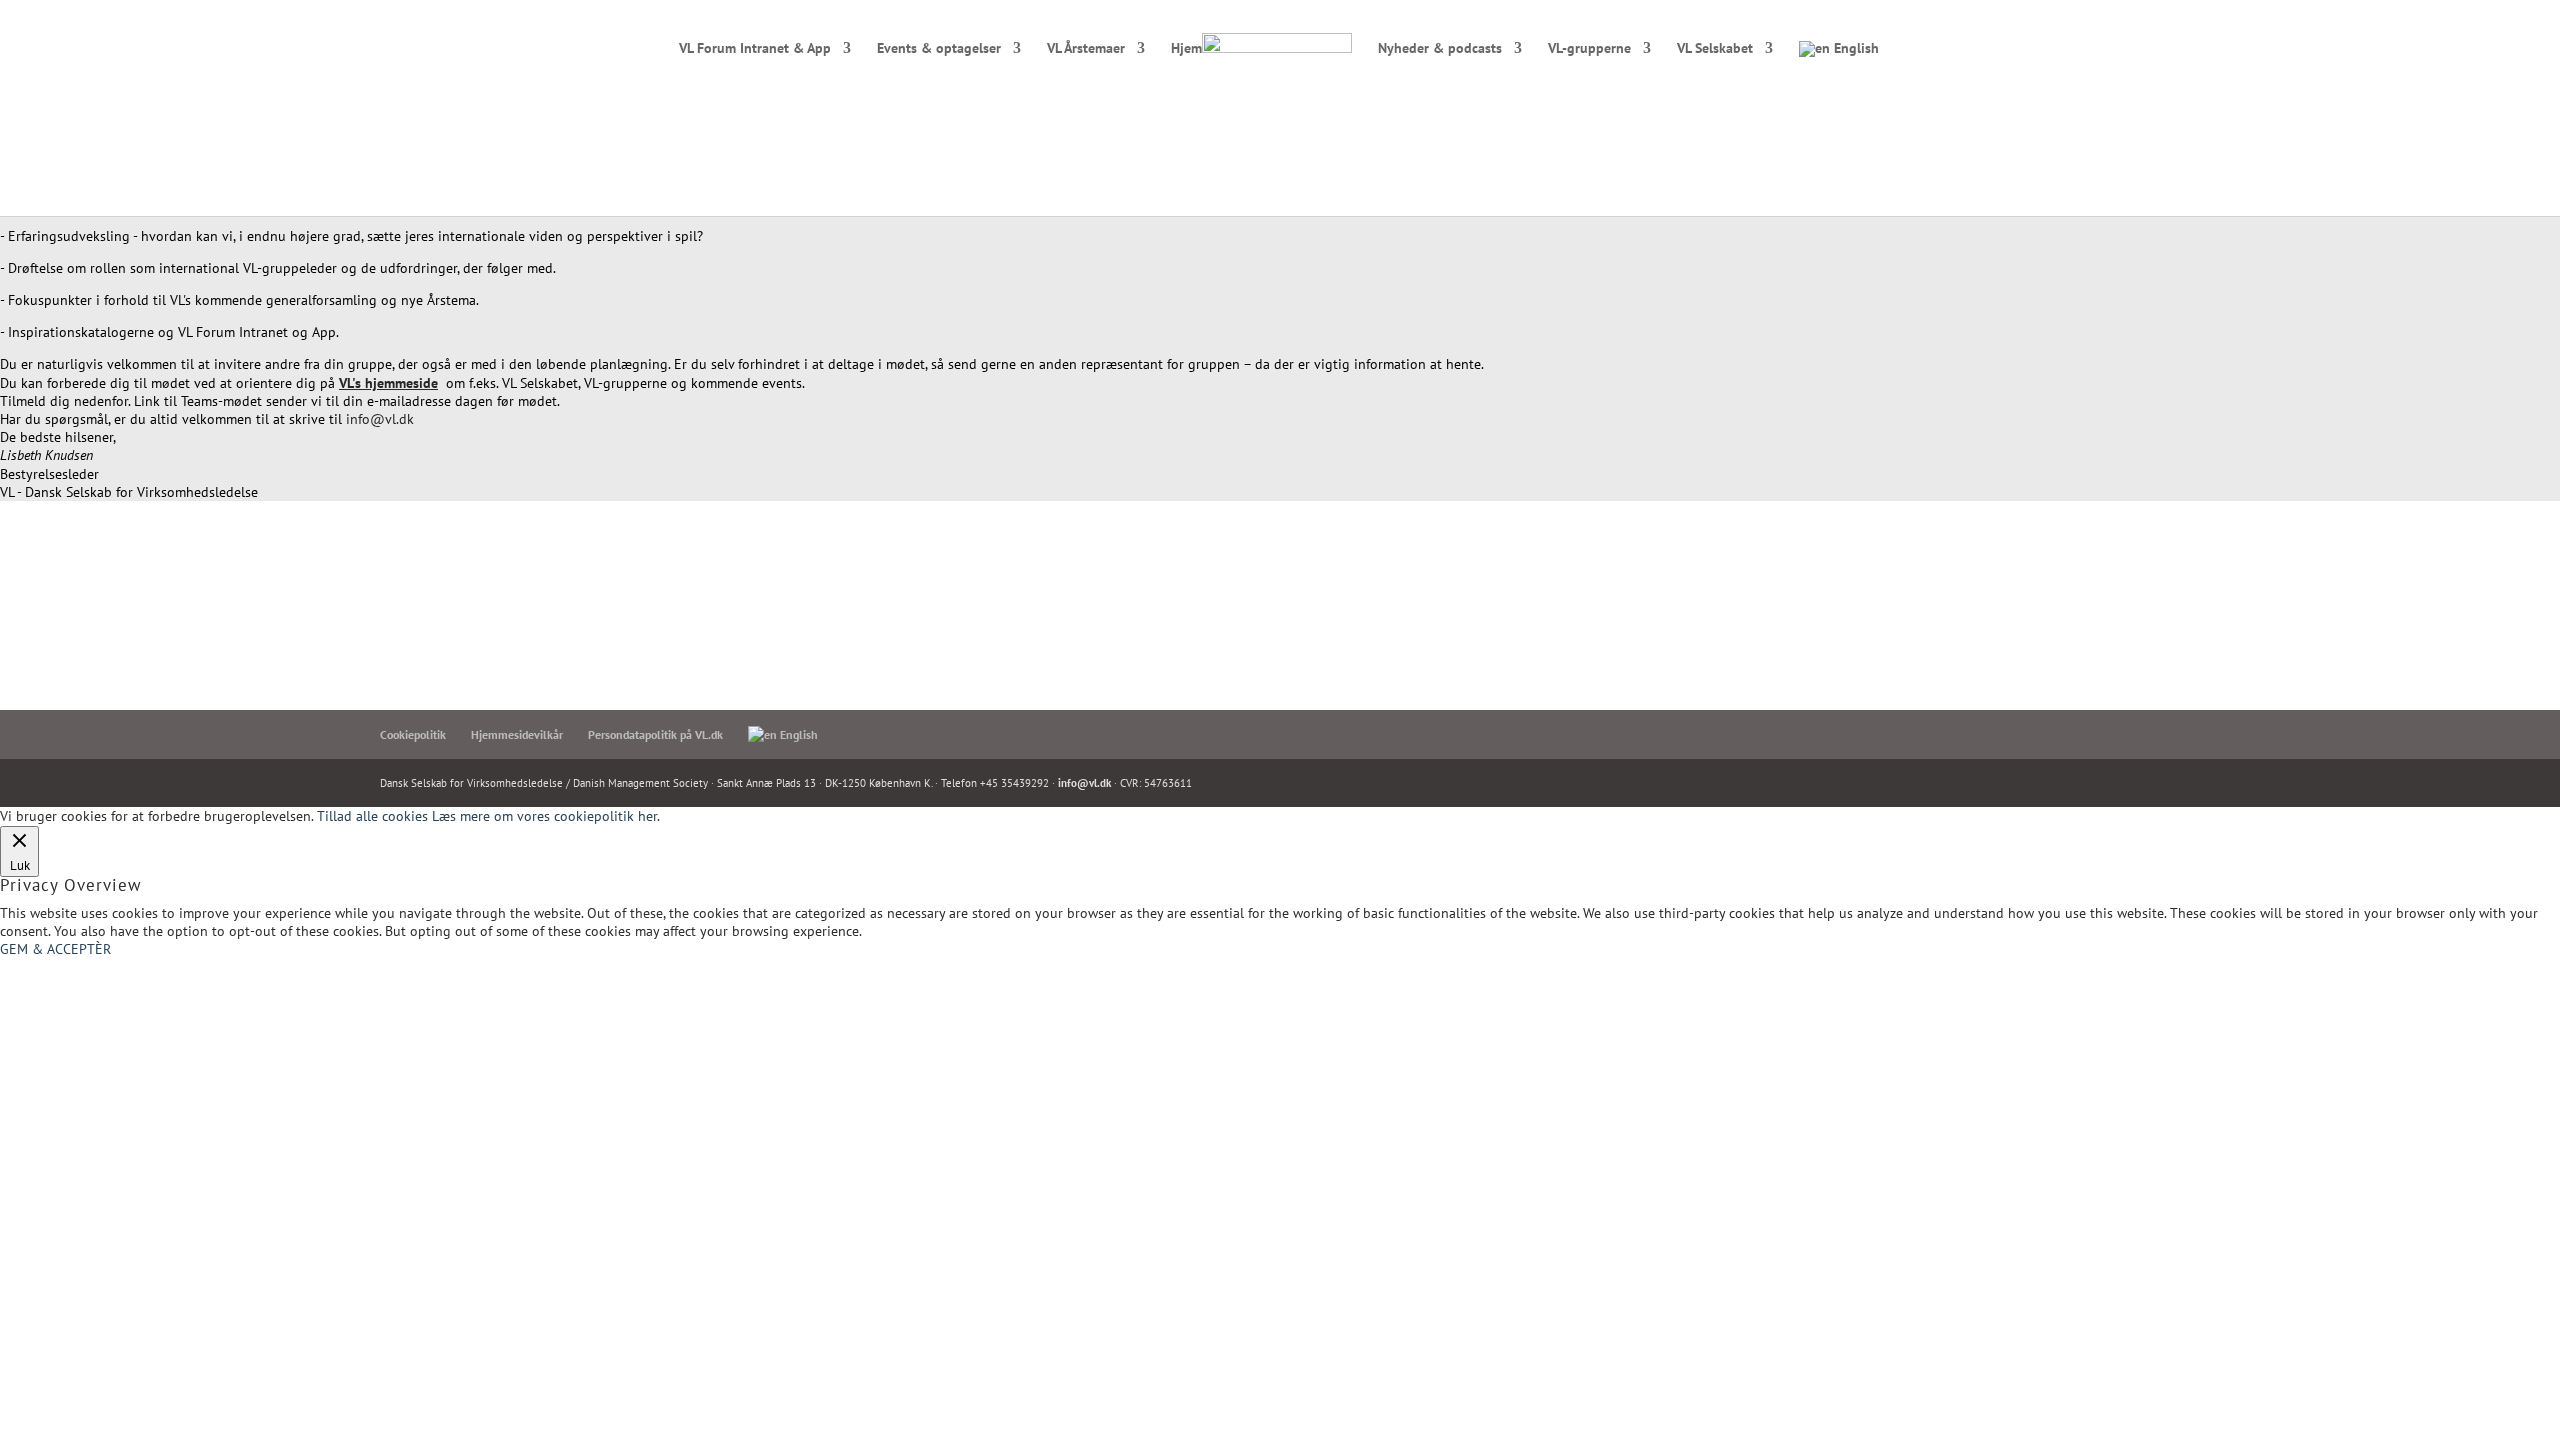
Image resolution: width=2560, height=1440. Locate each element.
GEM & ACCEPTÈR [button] (55, 949)
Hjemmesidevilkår (517, 734)
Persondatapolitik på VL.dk (655, 734)
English (1854, 49)
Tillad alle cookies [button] (372, 816)
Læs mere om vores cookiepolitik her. (546, 816)
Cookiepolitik (413, 734)
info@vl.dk (380, 419)
